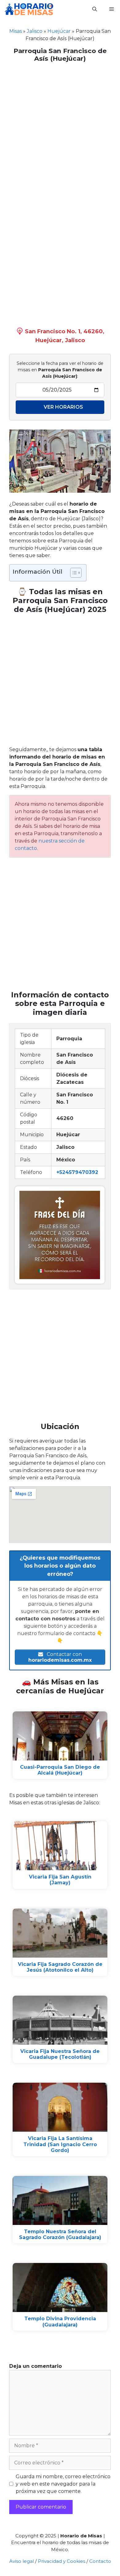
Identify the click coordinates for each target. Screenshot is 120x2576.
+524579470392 (77, 1172)
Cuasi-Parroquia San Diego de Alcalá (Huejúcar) (60, 1770)
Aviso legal (22, 2561)
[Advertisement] (60, 128)
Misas (16, 31)
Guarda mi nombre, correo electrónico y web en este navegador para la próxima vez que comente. (63, 2484)
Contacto (100, 2561)
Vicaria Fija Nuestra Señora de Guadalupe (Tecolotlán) (60, 2054)
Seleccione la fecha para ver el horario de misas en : (60, 370)
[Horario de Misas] (29, 9)
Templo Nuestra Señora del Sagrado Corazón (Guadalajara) (60, 2234)
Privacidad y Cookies (62, 2561)
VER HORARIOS (63, 407)
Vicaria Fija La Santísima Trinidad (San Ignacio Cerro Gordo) (60, 2144)
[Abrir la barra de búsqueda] (95, 9)
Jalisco (35, 31)
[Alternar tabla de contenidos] (73, 573)
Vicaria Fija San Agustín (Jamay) (60, 1880)
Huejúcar (59, 31)
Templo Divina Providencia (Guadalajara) (60, 2322)
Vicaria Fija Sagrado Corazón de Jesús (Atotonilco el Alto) (60, 1967)
